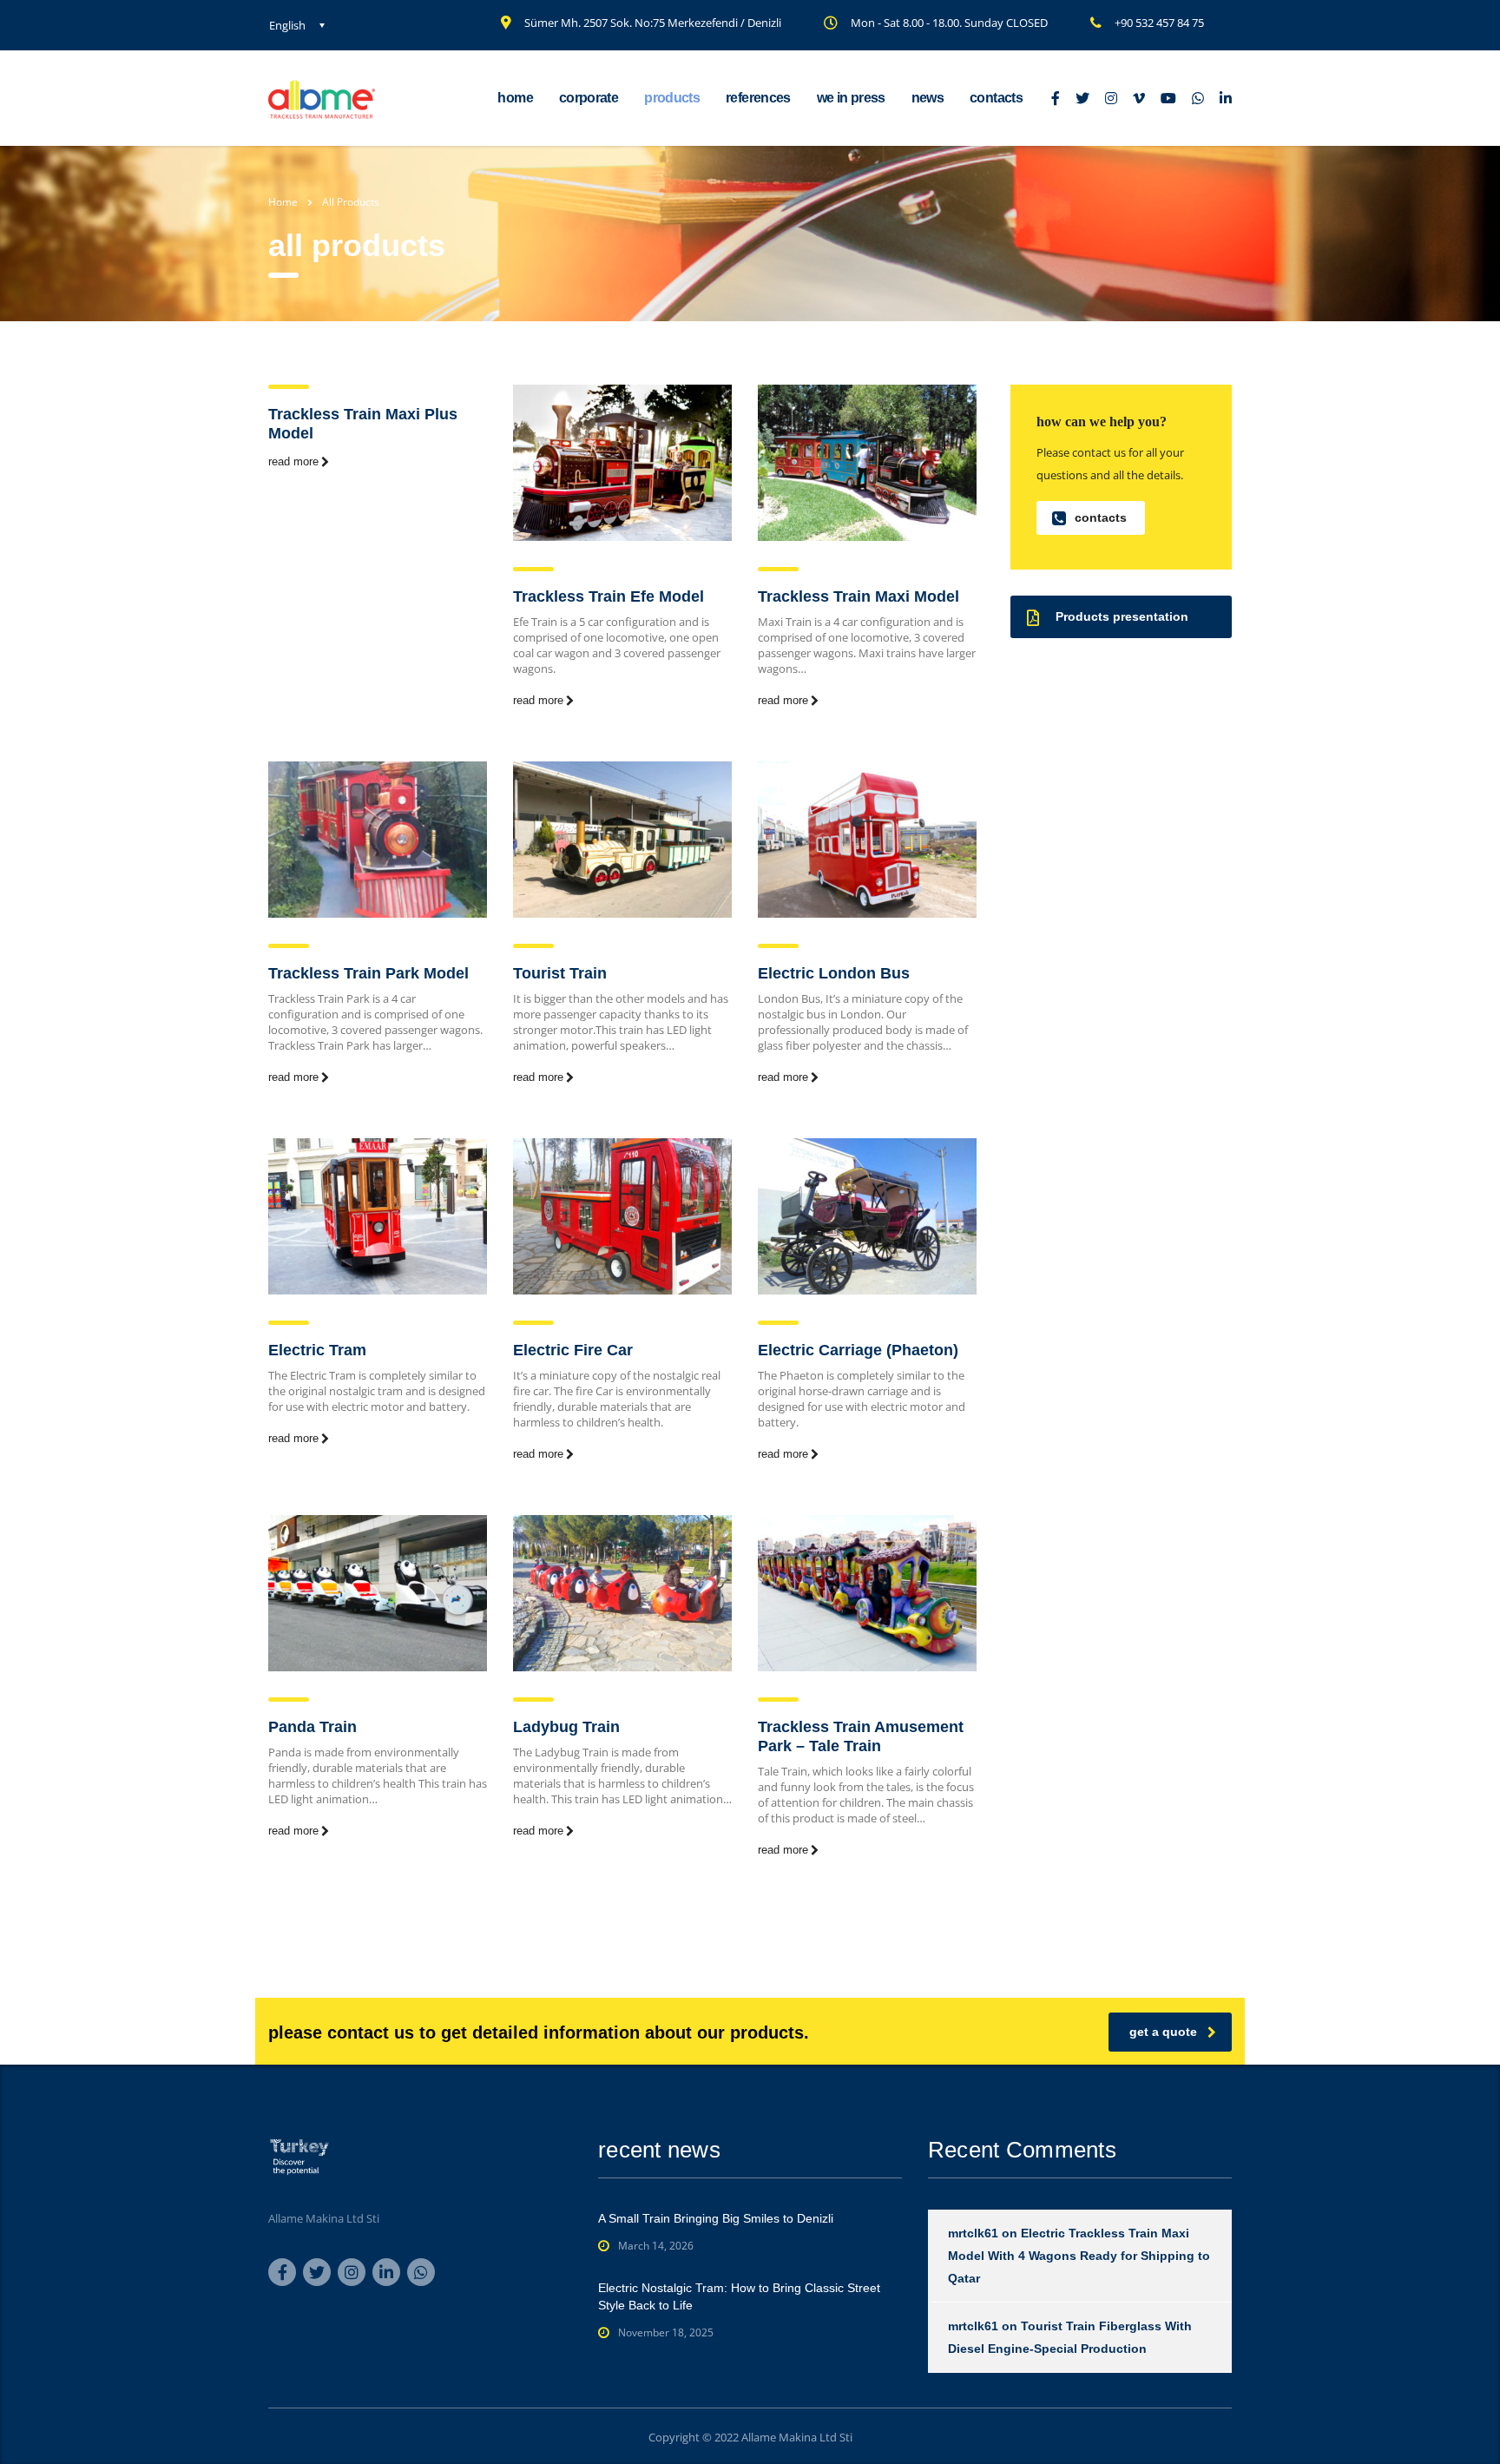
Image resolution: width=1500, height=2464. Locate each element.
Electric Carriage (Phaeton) (858, 1350)
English (287, 25)
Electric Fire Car (573, 1350)
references (758, 98)
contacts (996, 98)
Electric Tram (317, 1350)
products (672, 98)
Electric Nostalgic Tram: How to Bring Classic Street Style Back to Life (739, 2296)
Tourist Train (560, 973)
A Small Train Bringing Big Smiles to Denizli (716, 2218)
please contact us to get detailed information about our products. (539, 2032)
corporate (589, 98)
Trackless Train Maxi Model (859, 596)
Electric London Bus (834, 973)
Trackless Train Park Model (368, 973)
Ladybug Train (566, 1727)
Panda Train (312, 1727)
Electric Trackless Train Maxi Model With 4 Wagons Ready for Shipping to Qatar (1079, 2256)
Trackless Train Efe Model (609, 596)
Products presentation (1122, 616)
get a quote (1163, 2032)
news (928, 98)
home (515, 98)
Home (283, 202)
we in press (851, 98)
